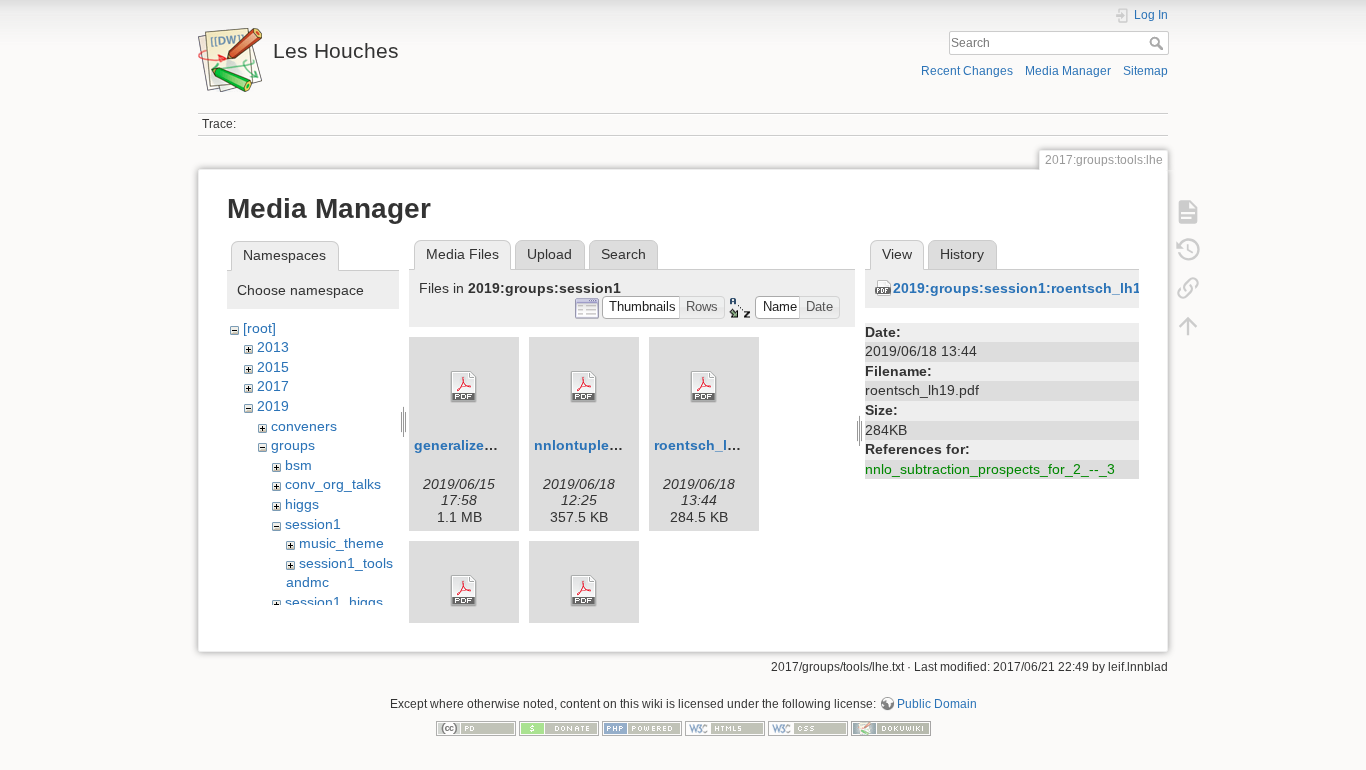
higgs (302, 504)
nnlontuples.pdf (589, 445)
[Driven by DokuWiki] (891, 727)
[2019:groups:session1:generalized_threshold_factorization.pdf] (464, 387)
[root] (259, 328)
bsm (298, 465)
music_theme (341, 543)
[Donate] (559, 727)
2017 (273, 386)
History (962, 254)
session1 (313, 524)
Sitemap (1145, 71)
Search (1158, 43)
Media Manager (1068, 71)
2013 (273, 347)
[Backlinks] (1188, 288)
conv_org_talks (333, 484)
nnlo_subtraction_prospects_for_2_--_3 (990, 469)
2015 (273, 367)
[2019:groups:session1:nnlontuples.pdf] (584, 387)
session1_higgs (334, 602)
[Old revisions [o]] (1188, 250)
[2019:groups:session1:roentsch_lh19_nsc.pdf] (464, 591)
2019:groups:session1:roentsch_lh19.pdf (1034, 288)
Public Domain (937, 704)
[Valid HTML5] (725, 727)
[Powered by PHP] (642, 727)
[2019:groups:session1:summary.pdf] (584, 591)
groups (293, 445)
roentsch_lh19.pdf (716, 445)
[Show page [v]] (1188, 212)
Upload (549, 254)
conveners (304, 426)
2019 (273, 406)
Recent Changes (967, 71)
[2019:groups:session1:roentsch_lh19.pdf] (704, 387)
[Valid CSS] (808, 727)
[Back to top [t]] (1188, 326)
